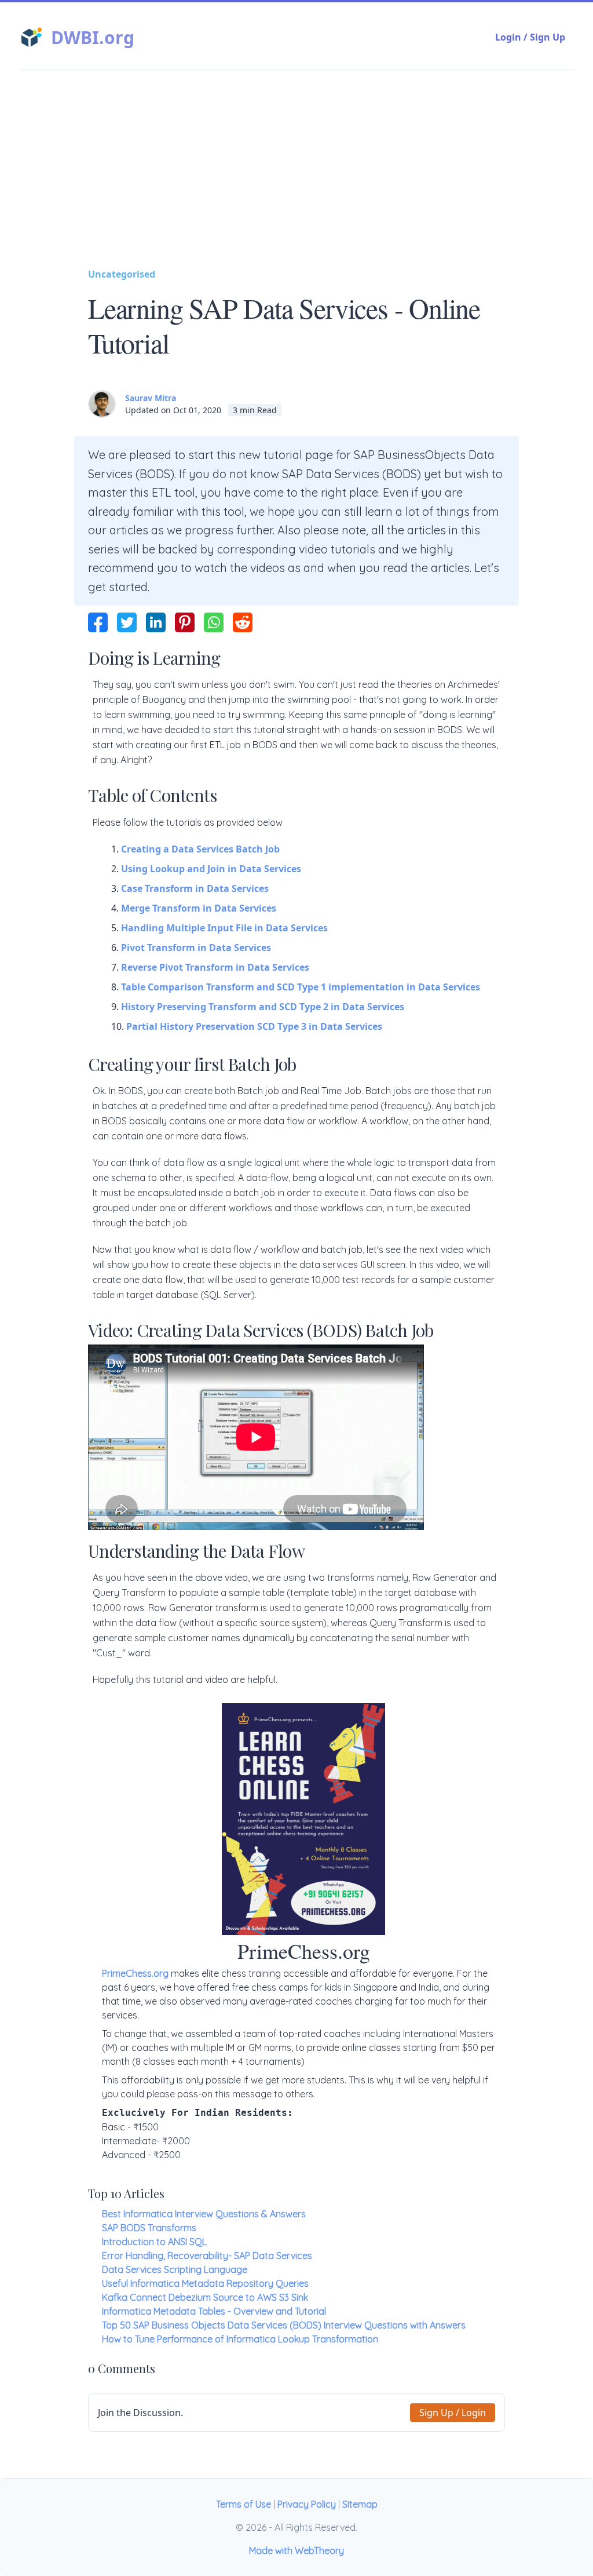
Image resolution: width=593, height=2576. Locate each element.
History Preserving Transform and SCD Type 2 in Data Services (263, 1007)
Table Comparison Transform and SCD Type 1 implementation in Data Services (301, 987)
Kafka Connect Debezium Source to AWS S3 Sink (205, 2297)
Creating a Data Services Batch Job (200, 849)
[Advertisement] (296, 180)
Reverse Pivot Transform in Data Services (215, 967)
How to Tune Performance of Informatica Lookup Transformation (240, 2339)
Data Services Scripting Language (175, 2269)
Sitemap (360, 2504)
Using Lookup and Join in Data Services (211, 869)
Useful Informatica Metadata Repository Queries (205, 2283)
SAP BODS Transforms (149, 2228)
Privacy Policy (307, 2504)
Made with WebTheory (296, 2551)
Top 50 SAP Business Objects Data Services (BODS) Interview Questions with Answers (284, 2325)
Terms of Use (244, 2504)
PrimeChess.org (135, 1973)
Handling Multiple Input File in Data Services (224, 928)
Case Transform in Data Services (195, 888)
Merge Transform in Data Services (199, 908)
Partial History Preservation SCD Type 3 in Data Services (254, 1026)
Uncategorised (122, 274)
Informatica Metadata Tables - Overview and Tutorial (214, 2311)
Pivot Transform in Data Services (196, 948)
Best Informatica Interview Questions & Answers (204, 2214)
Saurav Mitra (151, 398)
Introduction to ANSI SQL (154, 2242)
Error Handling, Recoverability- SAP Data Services (207, 2256)
